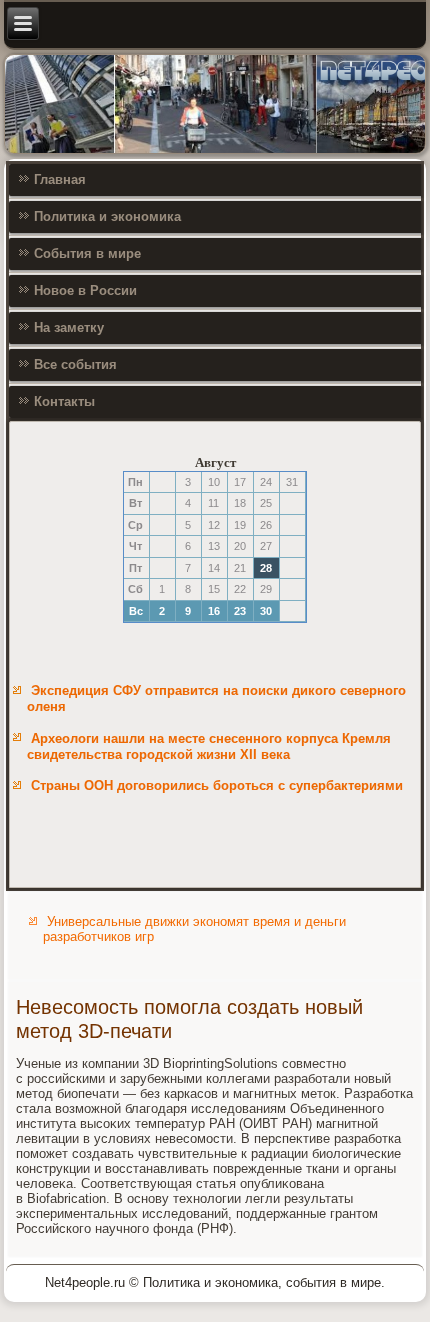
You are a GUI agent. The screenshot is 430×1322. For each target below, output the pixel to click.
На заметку (69, 327)
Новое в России (85, 290)
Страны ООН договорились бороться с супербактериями (217, 785)
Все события (75, 364)
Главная (60, 179)
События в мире (87, 253)
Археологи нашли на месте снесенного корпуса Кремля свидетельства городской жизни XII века (209, 746)
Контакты (64, 401)
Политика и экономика (107, 216)
